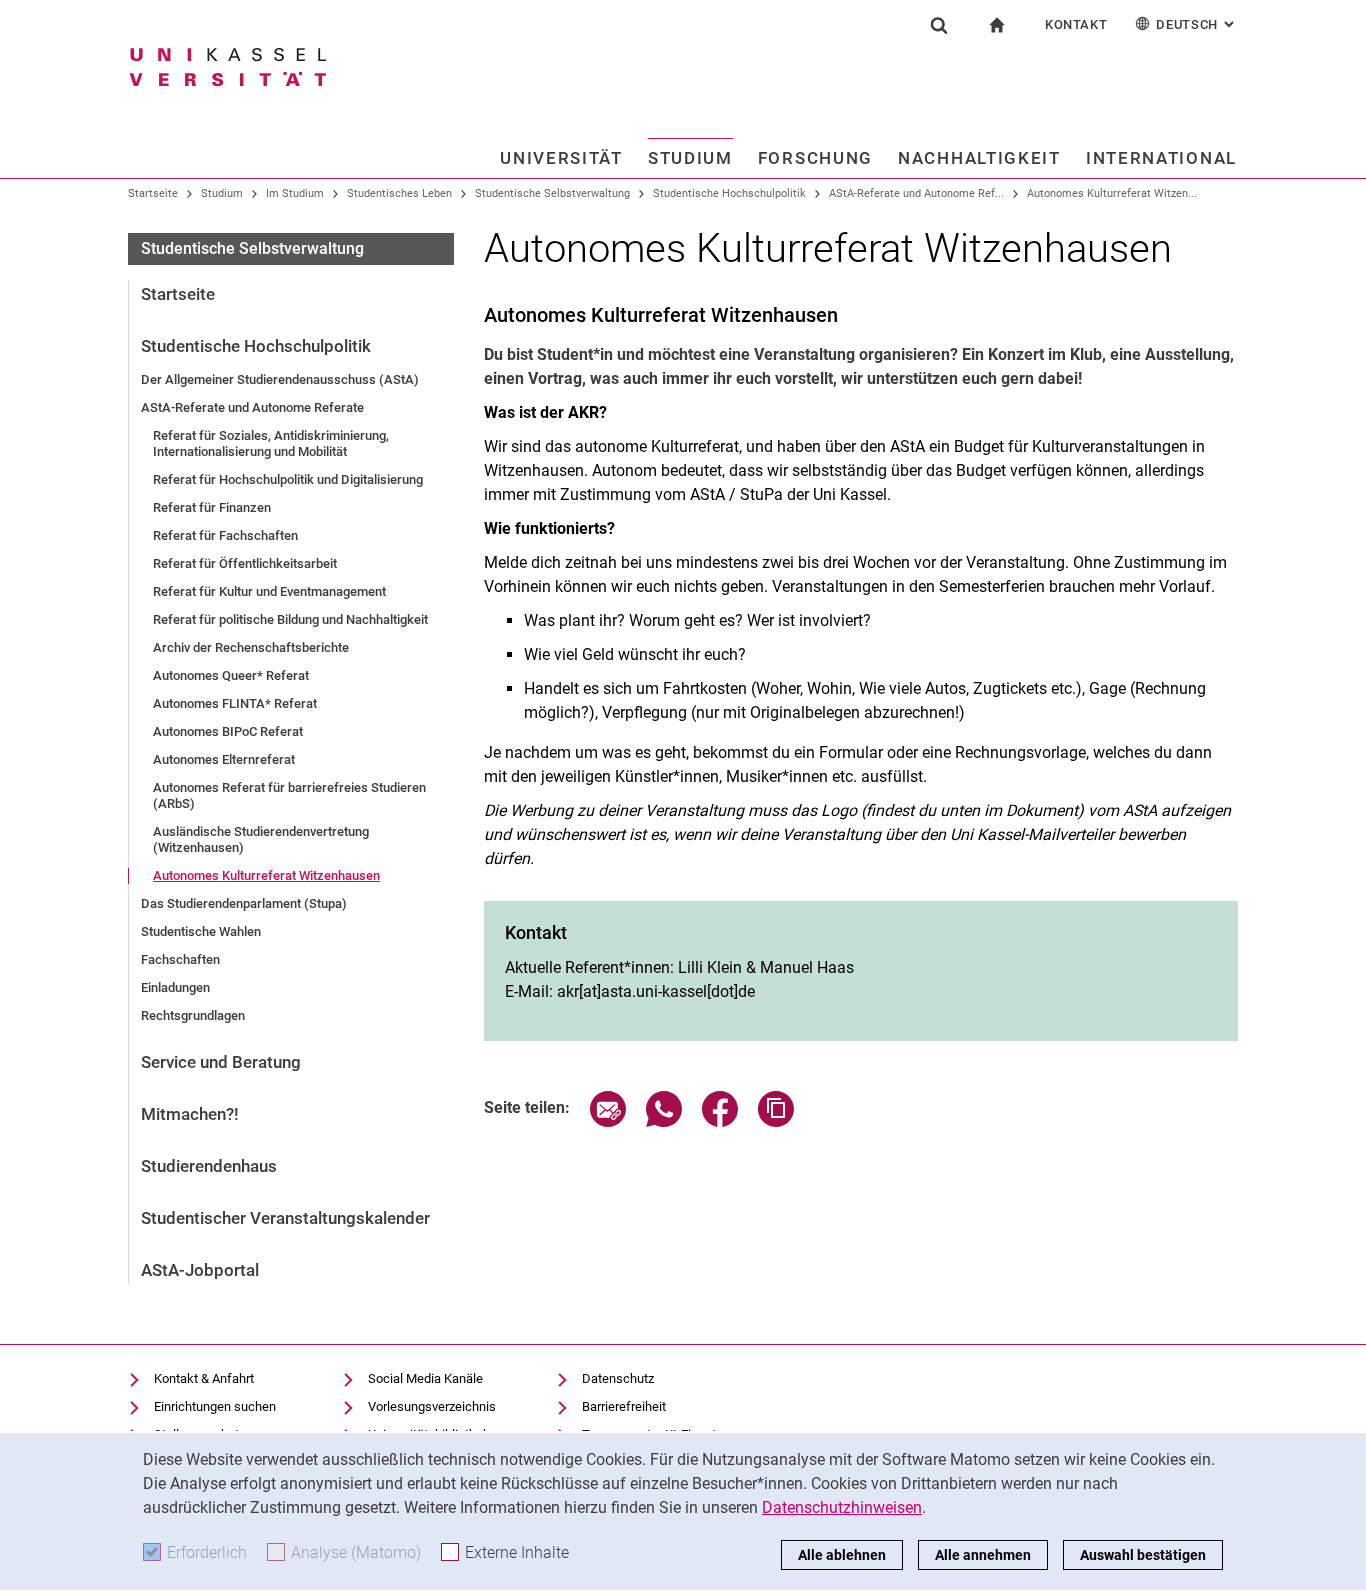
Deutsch (1197, 24)
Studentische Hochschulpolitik (729, 193)
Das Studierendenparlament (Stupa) (244, 903)
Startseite (153, 193)
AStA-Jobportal (200, 1270)
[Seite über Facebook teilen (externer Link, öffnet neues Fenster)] (720, 1121)
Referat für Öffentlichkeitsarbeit (245, 563)
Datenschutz (618, 1378)
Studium (690, 158)
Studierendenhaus (209, 1166)
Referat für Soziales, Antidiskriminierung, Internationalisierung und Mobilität (271, 443)
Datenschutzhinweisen (842, 1507)
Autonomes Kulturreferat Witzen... (1112, 193)
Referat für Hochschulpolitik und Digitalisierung (288, 479)
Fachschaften (180, 959)
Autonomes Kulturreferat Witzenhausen (266, 875)
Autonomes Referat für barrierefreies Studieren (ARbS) (289, 795)
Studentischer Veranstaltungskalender (285, 1218)
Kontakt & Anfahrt (204, 1378)
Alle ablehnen (842, 1555)
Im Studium (295, 193)
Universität (561, 158)
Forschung (815, 158)
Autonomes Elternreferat (224, 759)
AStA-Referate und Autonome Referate (252, 407)
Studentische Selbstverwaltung (552, 193)
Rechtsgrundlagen (193, 1015)
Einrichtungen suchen (215, 1406)
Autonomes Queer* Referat (231, 675)
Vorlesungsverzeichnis (432, 1406)
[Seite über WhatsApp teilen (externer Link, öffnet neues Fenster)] (664, 1121)
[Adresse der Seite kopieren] (776, 1121)
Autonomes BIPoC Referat (228, 731)
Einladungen (175, 987)
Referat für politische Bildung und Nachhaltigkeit (290, 619)
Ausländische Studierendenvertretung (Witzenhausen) (261, 839)
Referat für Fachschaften (225, 535)
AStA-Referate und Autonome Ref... (916, 193)
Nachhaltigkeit (979, 158)
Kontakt (1076, 24)
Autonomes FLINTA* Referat (235, 703)
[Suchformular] (939, 25)
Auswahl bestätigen (1143, 1555)
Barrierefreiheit (624, 1406)
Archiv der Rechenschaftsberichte (251, 647)
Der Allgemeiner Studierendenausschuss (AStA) (280, 379)
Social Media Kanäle (425, 1378)
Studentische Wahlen (201, 931)
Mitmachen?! (190, 1114)
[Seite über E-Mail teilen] (608, 1121)
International (1161, 158)
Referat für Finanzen (212, 507)
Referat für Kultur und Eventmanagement (269, 591)
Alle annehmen (983, 1555)
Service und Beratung (221, 1062)
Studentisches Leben (399, 193)
